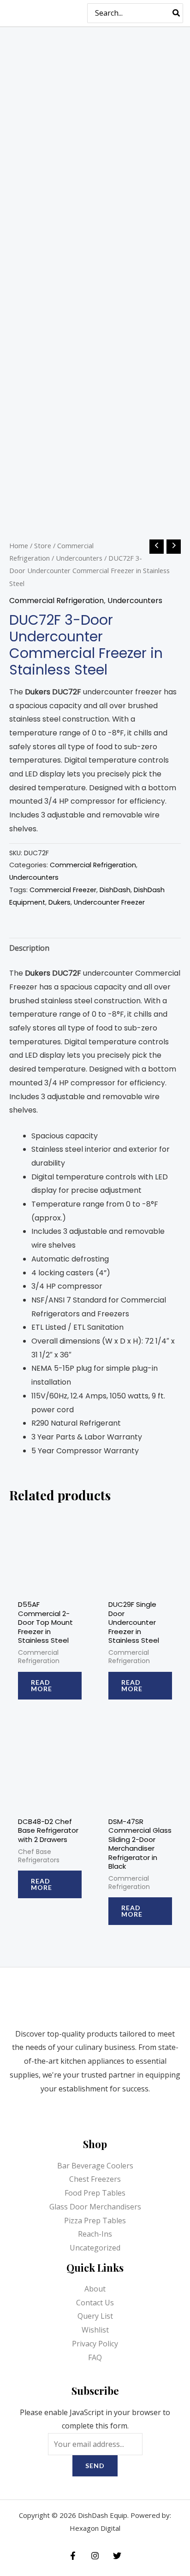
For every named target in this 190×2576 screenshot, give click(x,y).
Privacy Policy (95, 2344)
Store (43, 545)
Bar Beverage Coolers (95, 2166)
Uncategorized (95, 2248)
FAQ (95, 2357)
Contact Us (95, 2303)
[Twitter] (117, 2556)
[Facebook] (73, 2556)
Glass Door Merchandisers (95, 2207)
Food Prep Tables (95, 2193)
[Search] (177, 13)
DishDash (115, 890)
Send (95, 2466)
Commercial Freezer (63, 890)
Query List (95, 2316)
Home (19, 545)
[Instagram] (95, 2556)
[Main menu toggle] (69, 13)
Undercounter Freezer (109, 902)
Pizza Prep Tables (95, 2221)
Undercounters (79, 558)
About (95, 2289)
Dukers (59, 902)
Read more (42, 1685)
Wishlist (95, 2330)
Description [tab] (29, 948)
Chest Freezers (95, 2179)
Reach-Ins (95, 2234)
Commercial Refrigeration (56, 601)
